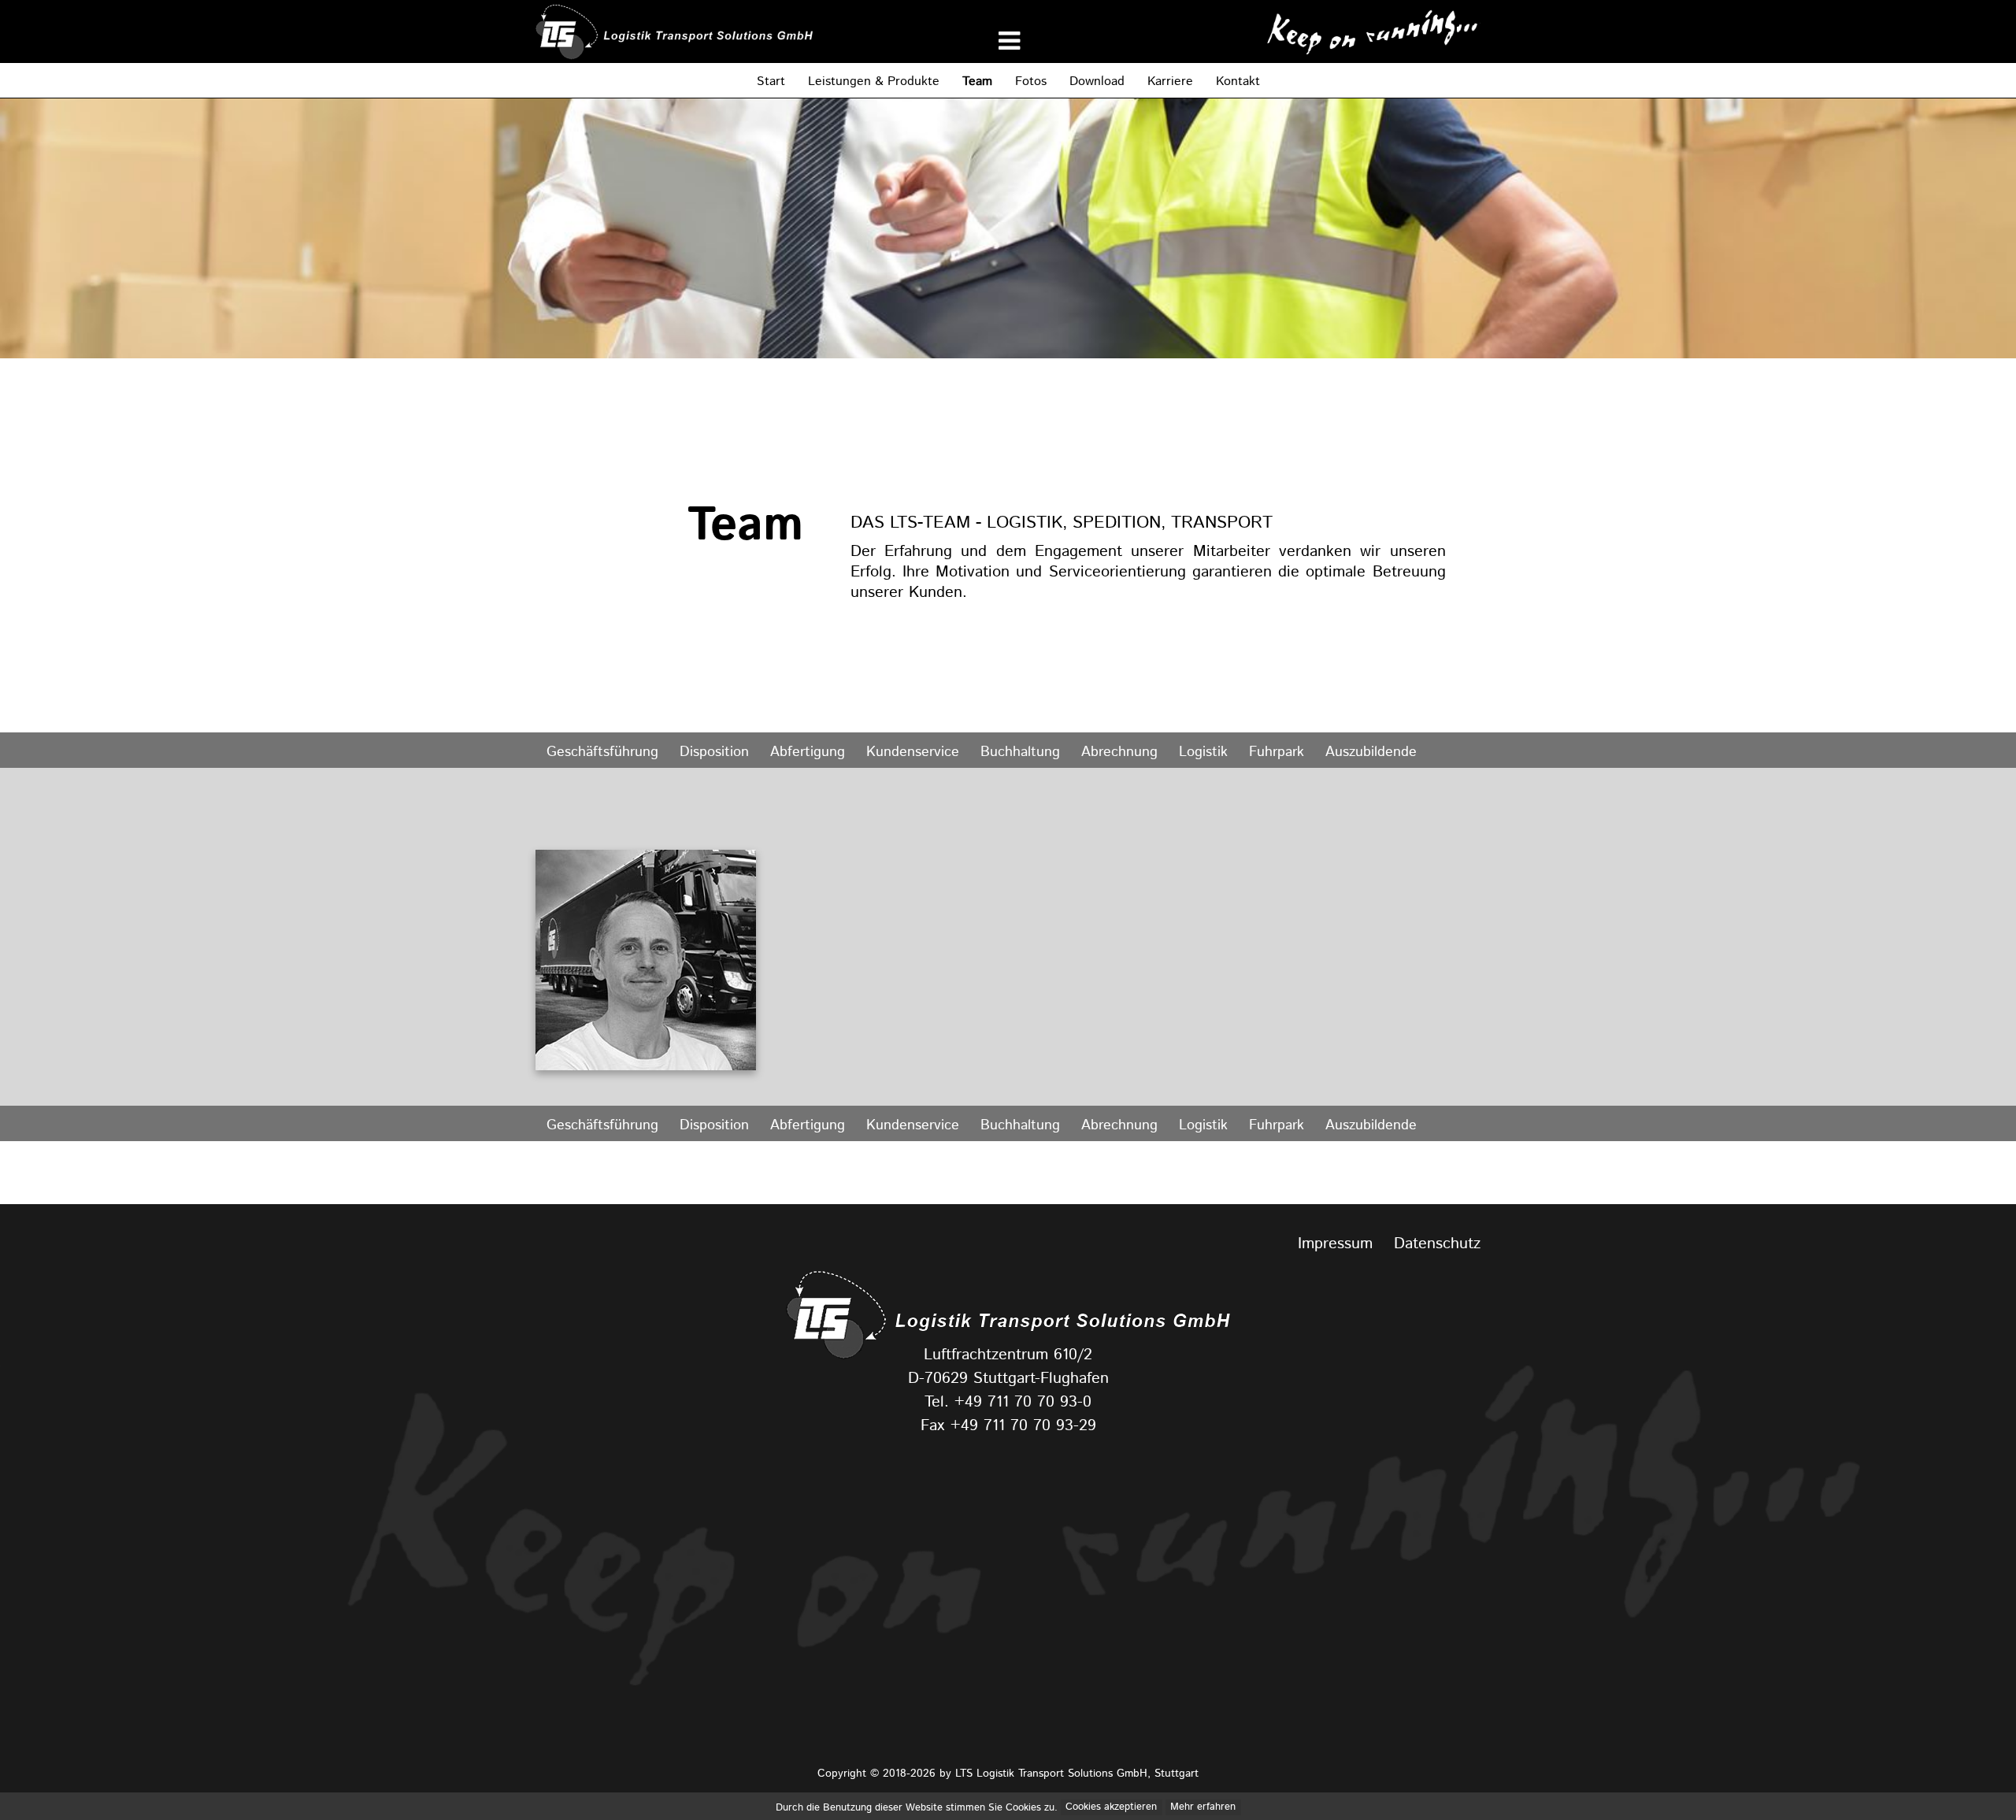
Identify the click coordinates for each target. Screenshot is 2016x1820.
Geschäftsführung (602, 752)
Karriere (1170, 82)
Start (771, 82)
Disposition (714, 752)
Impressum (1335, 1244)
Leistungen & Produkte (874, 82)
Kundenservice (913, 752)
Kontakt (1238, 82)
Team (977, 82)
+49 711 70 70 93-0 (1023, 1403)
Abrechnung (1119, 752)
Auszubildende (1371, 752)
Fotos (1031, 82)
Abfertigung (808, 752)
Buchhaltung (1020, 752)
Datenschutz (1437, 1244)
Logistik (1203, 752)
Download (1097, 82)
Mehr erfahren (1203, 1808)
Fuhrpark (1277, 752)
